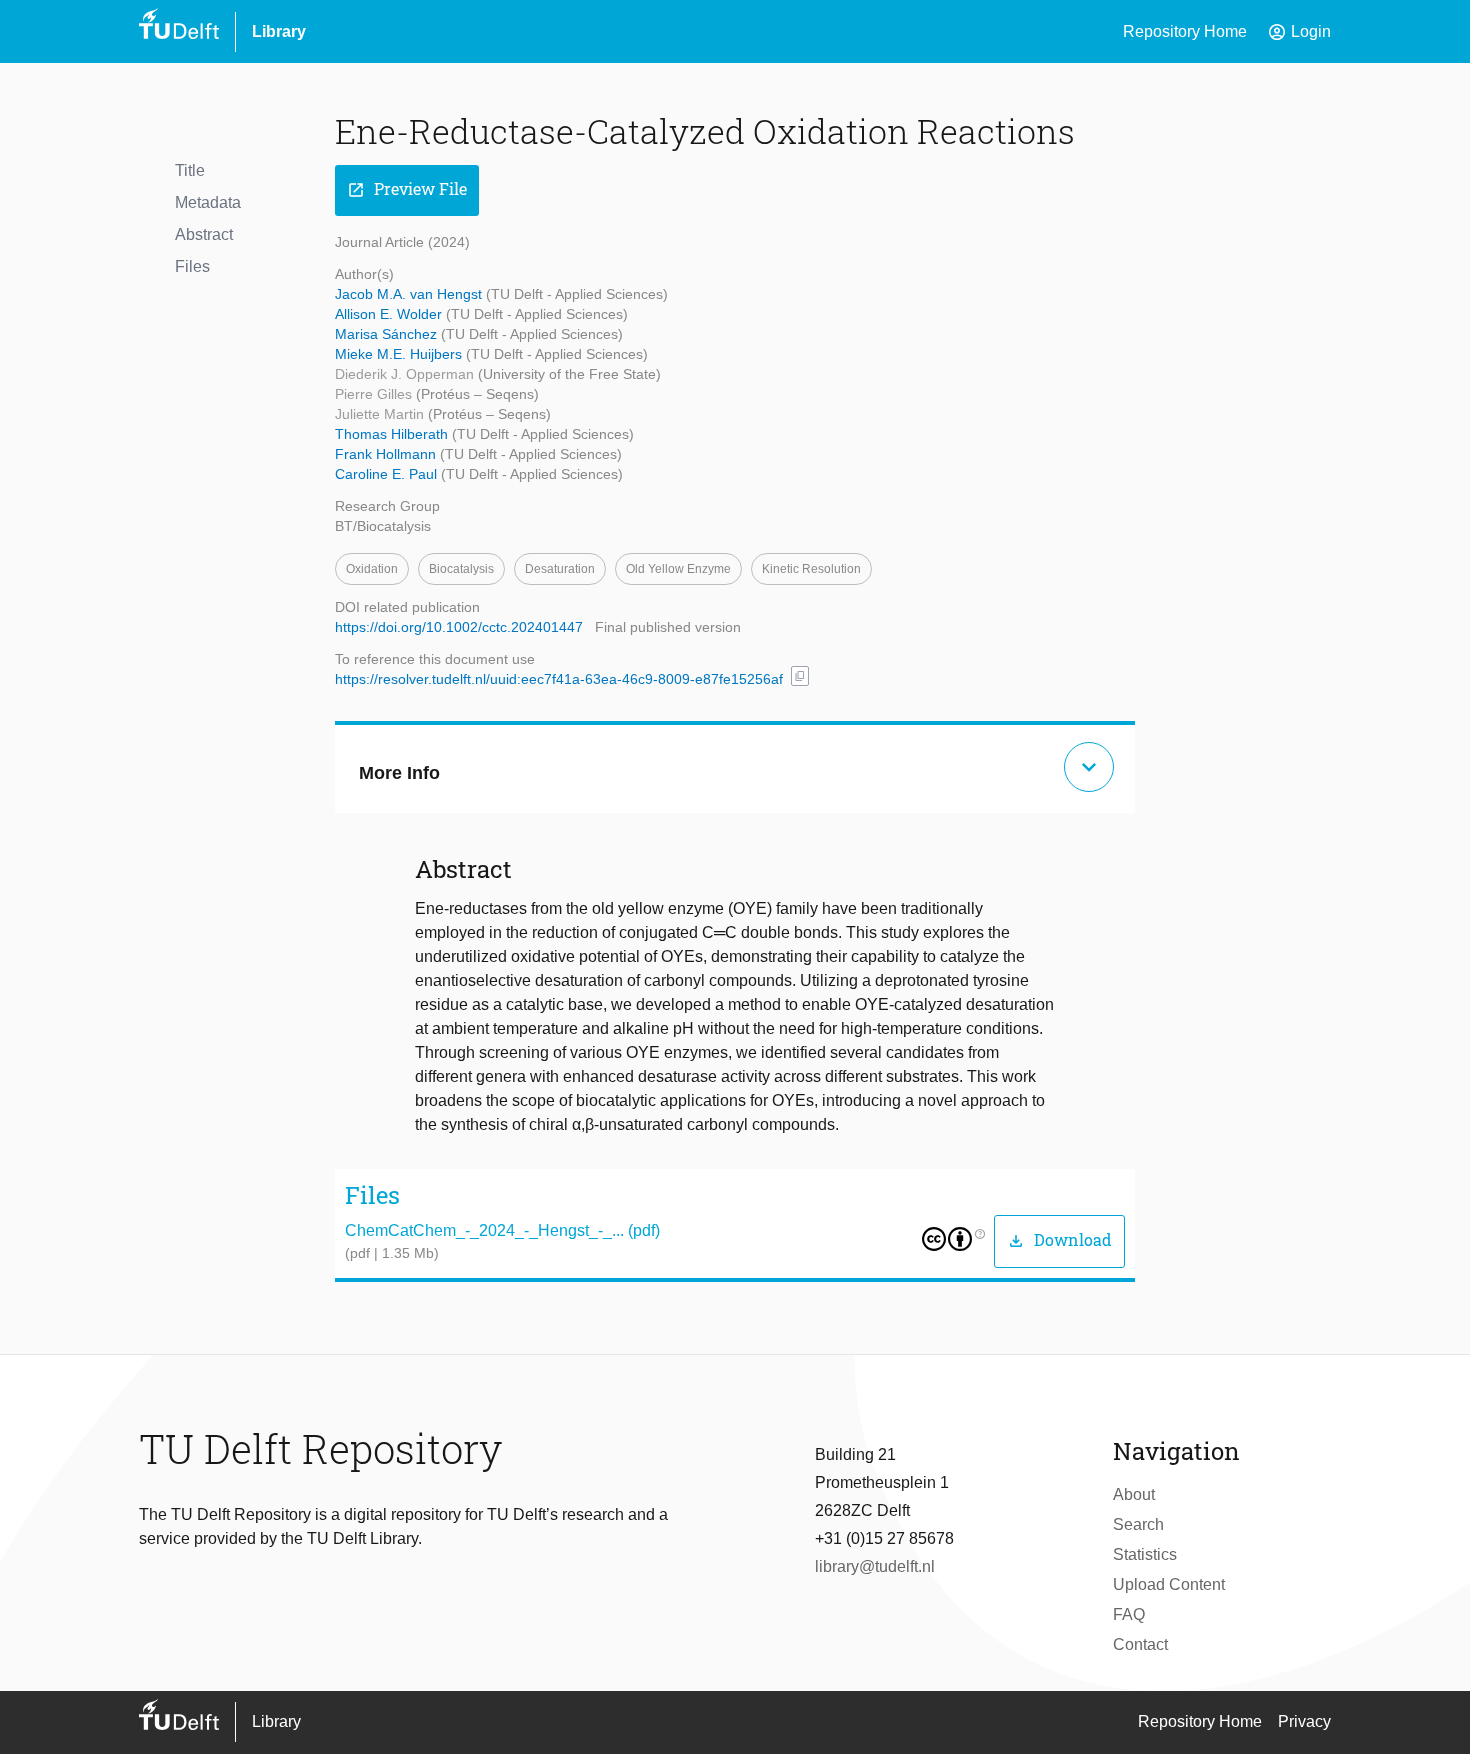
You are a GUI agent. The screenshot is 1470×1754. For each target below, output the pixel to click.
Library (279, 31)
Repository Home (1185, 31)
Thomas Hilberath (393, 434)
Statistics (1145, 1554)
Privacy (1304, 1721)
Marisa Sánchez (388, 334)
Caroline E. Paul (388, 474)
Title (190, 170)
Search (1138, 1524)
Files (192, 266)
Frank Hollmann (387, 454)
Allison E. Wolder (390, 314)
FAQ (1129, 1614)
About (1134, 1494)
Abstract (204, 234)
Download (1059, 1240)
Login (1299, 32)
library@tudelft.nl (875, 1566)
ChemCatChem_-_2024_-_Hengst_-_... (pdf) (502, 1230)
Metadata (208, 202)
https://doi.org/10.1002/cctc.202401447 (459, 627)
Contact (1140, 1644)
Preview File (407, 189)
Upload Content (1169, 1584)
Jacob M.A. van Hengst (410, 294)
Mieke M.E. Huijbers (400, 354)
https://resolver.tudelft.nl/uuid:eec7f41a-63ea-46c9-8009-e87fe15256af (559, 679)
